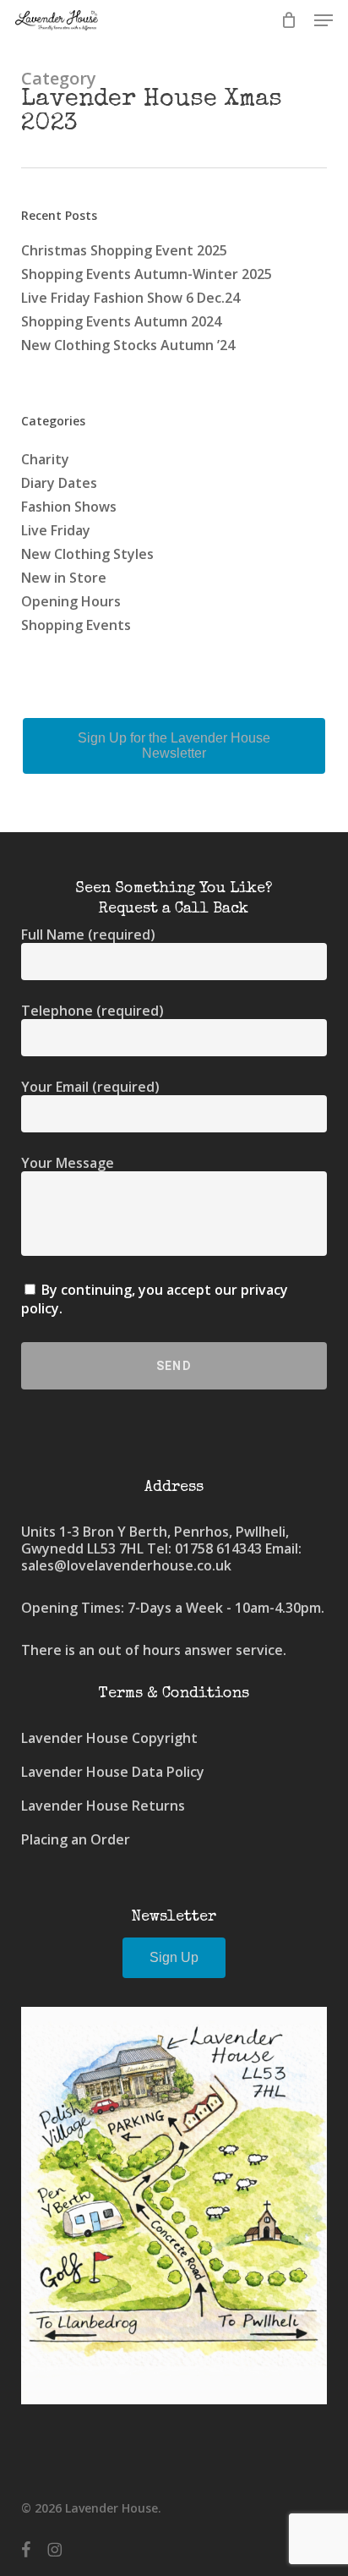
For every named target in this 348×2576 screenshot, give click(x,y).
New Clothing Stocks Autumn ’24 (128, 345)
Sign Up (174, 1957)
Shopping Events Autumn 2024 (121, 321)
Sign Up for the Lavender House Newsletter (174, 745)
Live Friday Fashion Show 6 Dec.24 (130, 298)
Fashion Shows (69, 507)
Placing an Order (76, 1839)
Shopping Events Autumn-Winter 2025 (147, 274)
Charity (45, 459)
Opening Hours (71, 601)
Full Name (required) (88, 934)
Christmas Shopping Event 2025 (124, 250)
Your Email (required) (90, 1087)
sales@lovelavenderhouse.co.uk (126, 1565)
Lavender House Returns (103, 1806)
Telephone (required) (92, 1011)
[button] (324, 20)
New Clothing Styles (87, 554)
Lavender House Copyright (109, 1738)
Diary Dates (59, 483)
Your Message (68, 1163)
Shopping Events (76, 625)
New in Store (64, 578)
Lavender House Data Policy (113, 1772)
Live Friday (56, 530)
